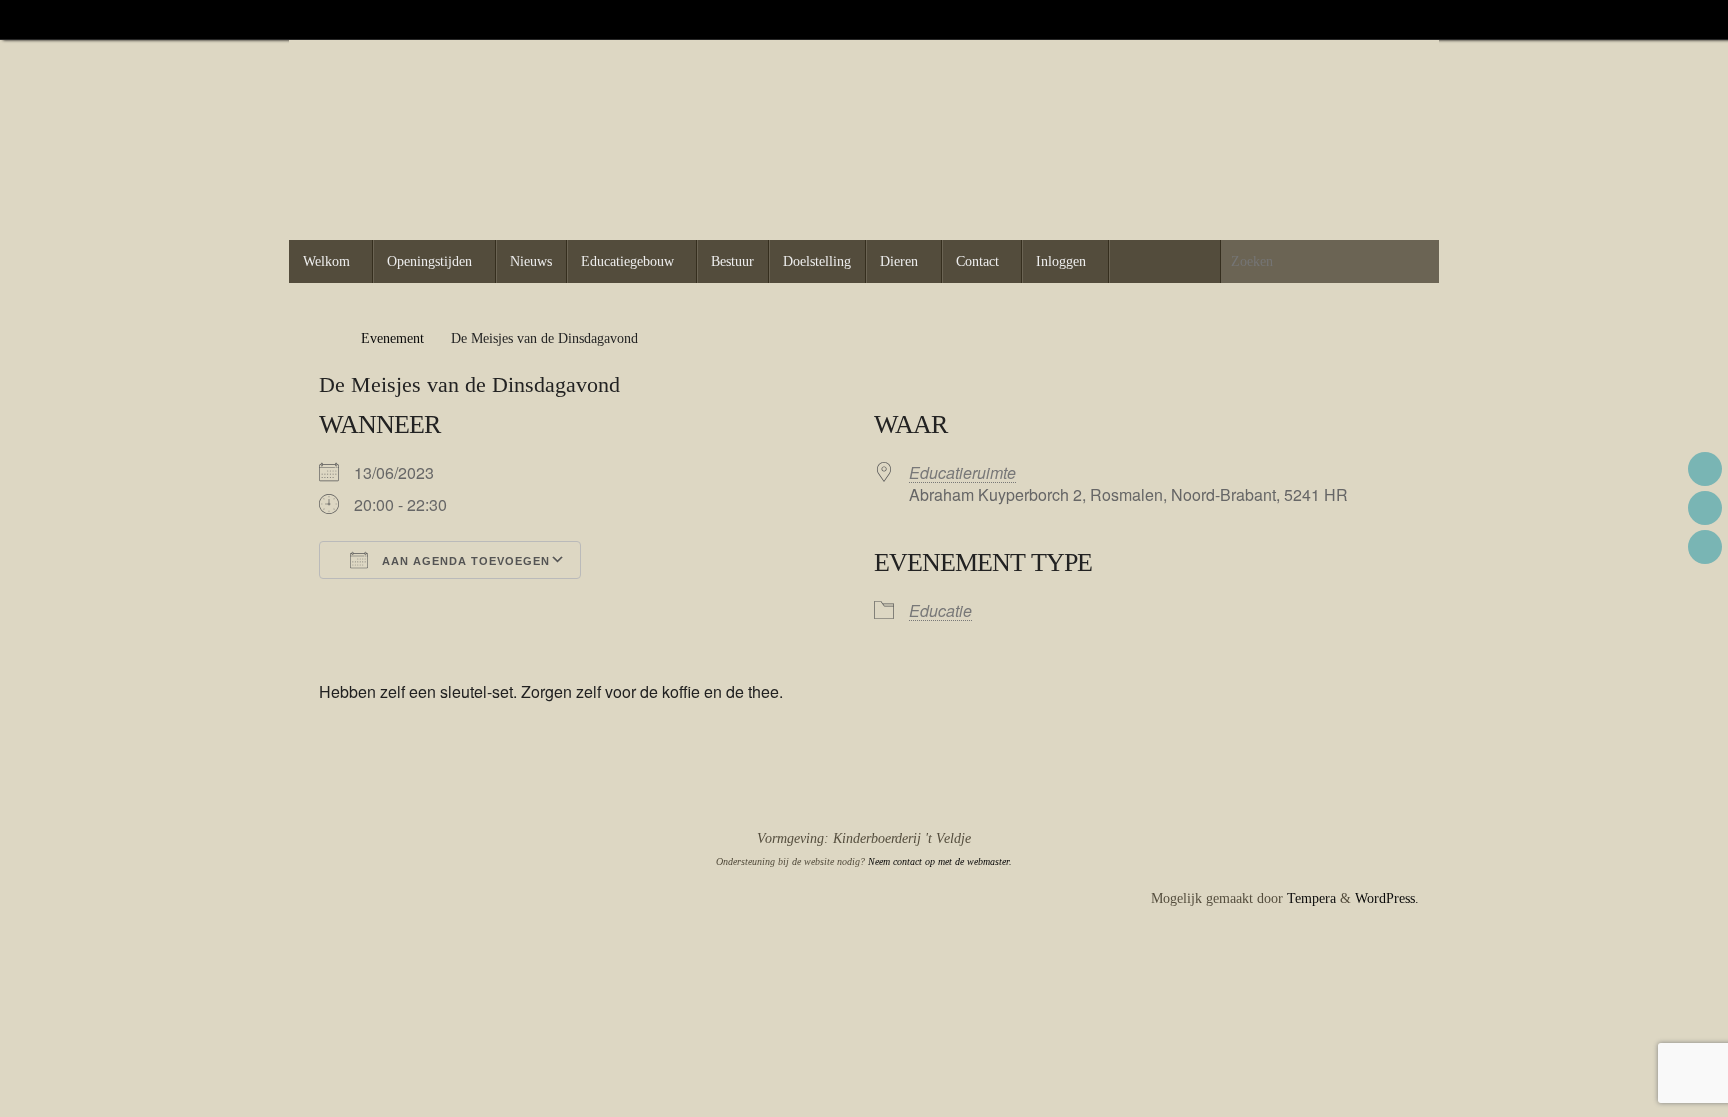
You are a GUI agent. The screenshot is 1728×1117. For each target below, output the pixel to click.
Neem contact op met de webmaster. (940, 861)
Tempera (1311, 898)
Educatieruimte (962, 472)
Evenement (392, 338)
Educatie (940, 610)
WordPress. (1387, 898)
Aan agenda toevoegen (464, 561)
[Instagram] (1415, 19)
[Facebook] (1359, 19)
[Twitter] (1387, 19)
